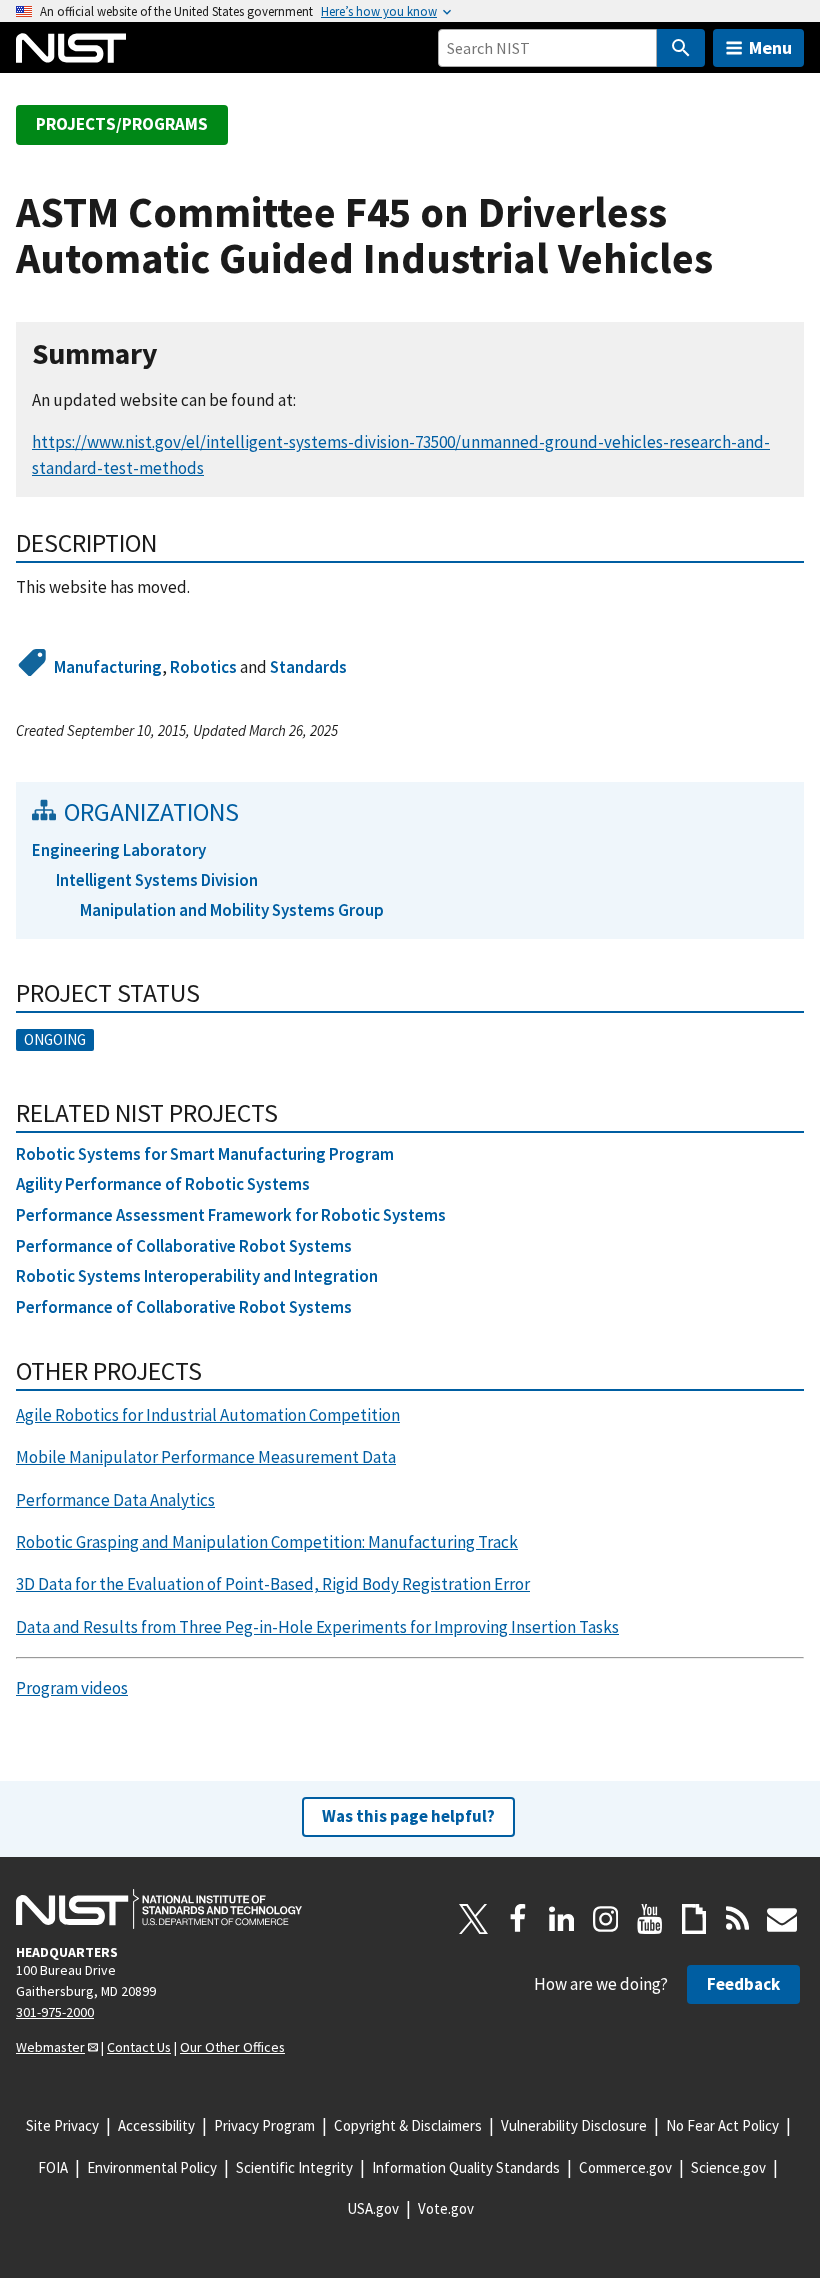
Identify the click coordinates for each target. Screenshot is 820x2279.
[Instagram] (606, 1919)
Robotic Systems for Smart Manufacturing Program (205, 1154)
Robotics (203, 667)
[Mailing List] (782, 1919)
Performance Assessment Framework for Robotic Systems (231, 1215)
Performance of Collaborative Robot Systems (184, 1246)
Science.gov (728, 2167)
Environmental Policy (152, 2167)
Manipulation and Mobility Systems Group (232, 910)
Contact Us (139, 2047)
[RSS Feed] (738, 1919)
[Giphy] (694, 1919)
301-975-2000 (55, 2012)
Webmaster (50, 2047)
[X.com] (474, 1919)
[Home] (71, 48)
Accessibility (156, 2125)
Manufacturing (108, 667)
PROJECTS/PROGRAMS (122, 124)
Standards (308, 667)
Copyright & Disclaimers (408, 2125)
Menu (770, 47)
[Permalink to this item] (173, 354)
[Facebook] (518, 1919)
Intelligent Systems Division (157, 880)
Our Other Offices (232, 2047)
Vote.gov (446, 2208)
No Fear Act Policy (722, 2125)
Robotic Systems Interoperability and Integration (197, 1276)
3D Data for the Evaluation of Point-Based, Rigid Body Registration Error (273, 1584)
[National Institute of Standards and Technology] (159, 1909)
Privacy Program (264, 2125)
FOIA (53, 2167)
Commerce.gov (625, 2167)
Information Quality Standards (466, 2167)
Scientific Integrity (294, 2167)
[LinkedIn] (562, 1919)
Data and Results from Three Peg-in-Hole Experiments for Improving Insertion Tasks (317, 1627)
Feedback (743, 1984)
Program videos (72, 1688)
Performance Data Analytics (115, 1500)
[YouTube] (650, 1919)
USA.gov (373, 2208)
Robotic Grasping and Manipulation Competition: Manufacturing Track (267, 1542)
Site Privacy (62, 2125)
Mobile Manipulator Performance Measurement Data (206, 1457)
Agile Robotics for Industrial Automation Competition (208, 1415)
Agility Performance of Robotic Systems (163, 1184)
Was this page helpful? (408, 1816)
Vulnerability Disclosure (574, 2125)
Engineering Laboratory (119, 850)
